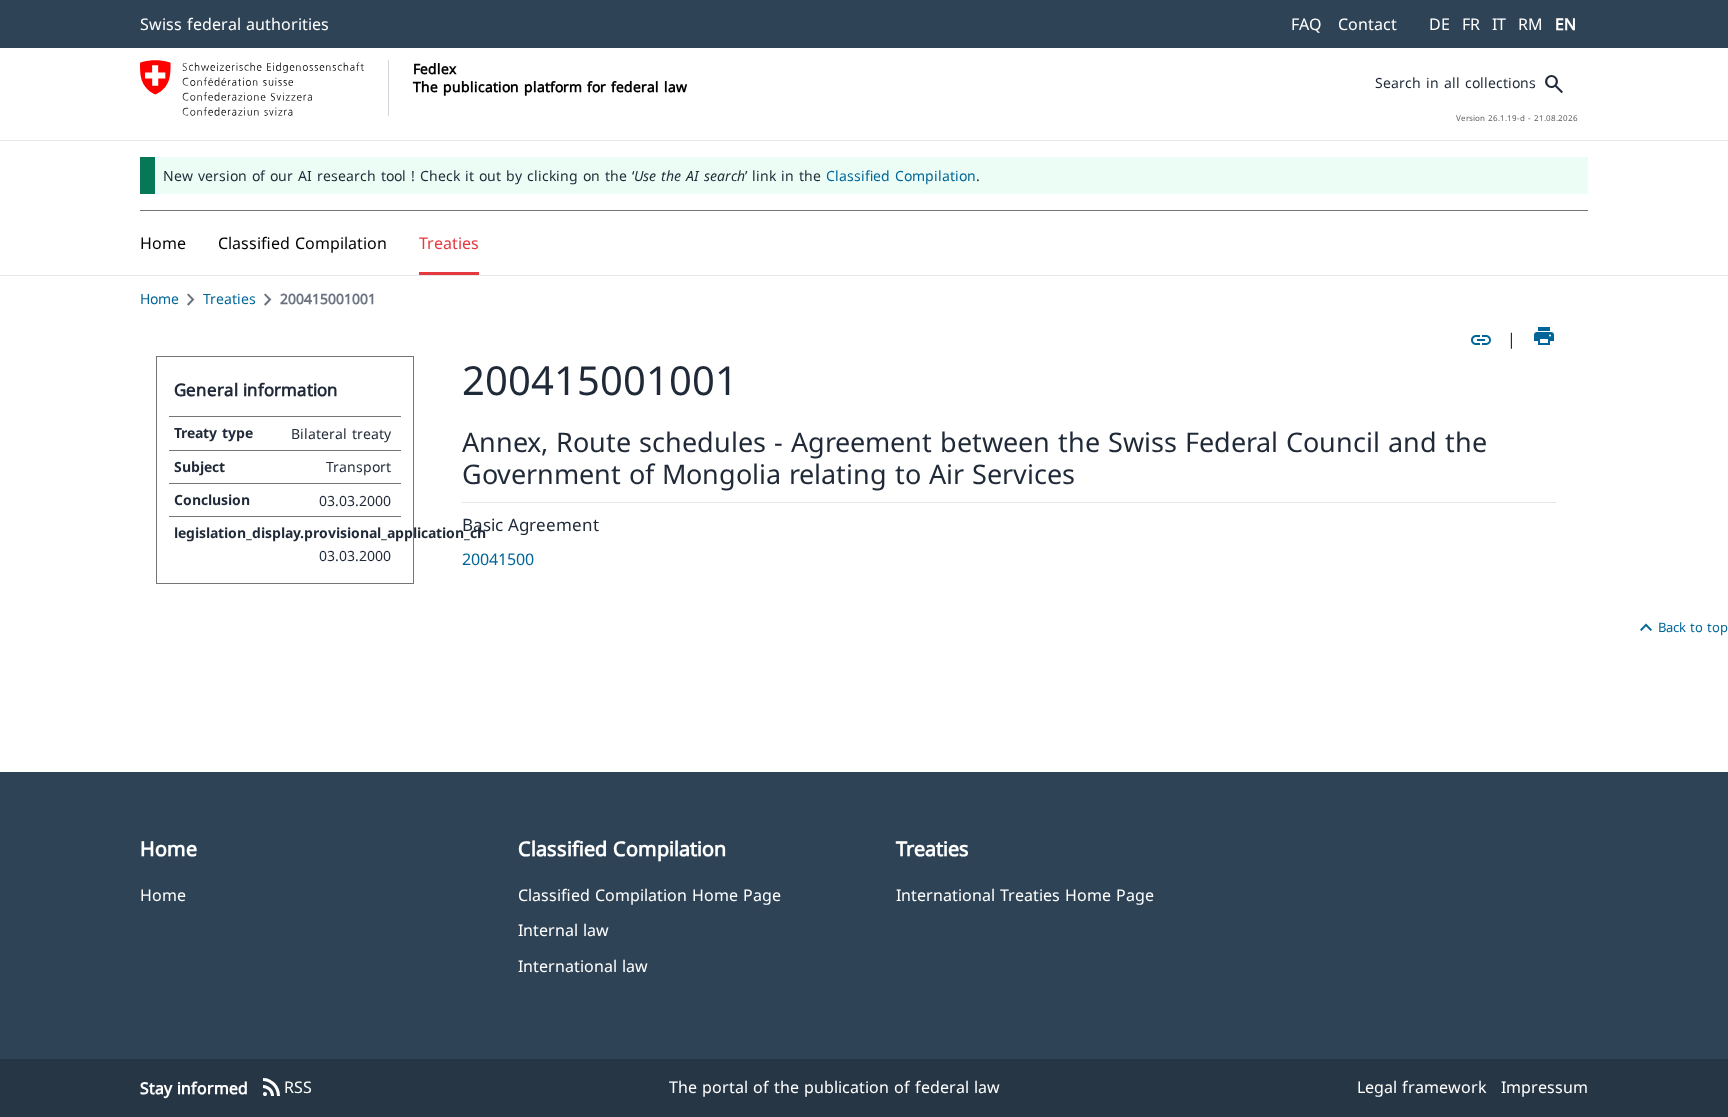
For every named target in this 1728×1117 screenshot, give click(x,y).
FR (1471, 24)
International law (583, 965)
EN (1565, 24)
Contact (1367, 24)
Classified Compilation (901, 175)
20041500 (498, 559)
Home (159, 298)
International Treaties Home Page (1025, 894)
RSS (286, 1088)
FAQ (1306, 24)
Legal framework (1422, 1087)
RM (1530, 24)
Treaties (229, 298)
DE (1439, 24)
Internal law (563, 929)
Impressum (1544, 1087)
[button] (302, 243)
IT (1499, 24)
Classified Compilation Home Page (649, 894)
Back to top (1681, 628)
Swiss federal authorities (234, 24)
